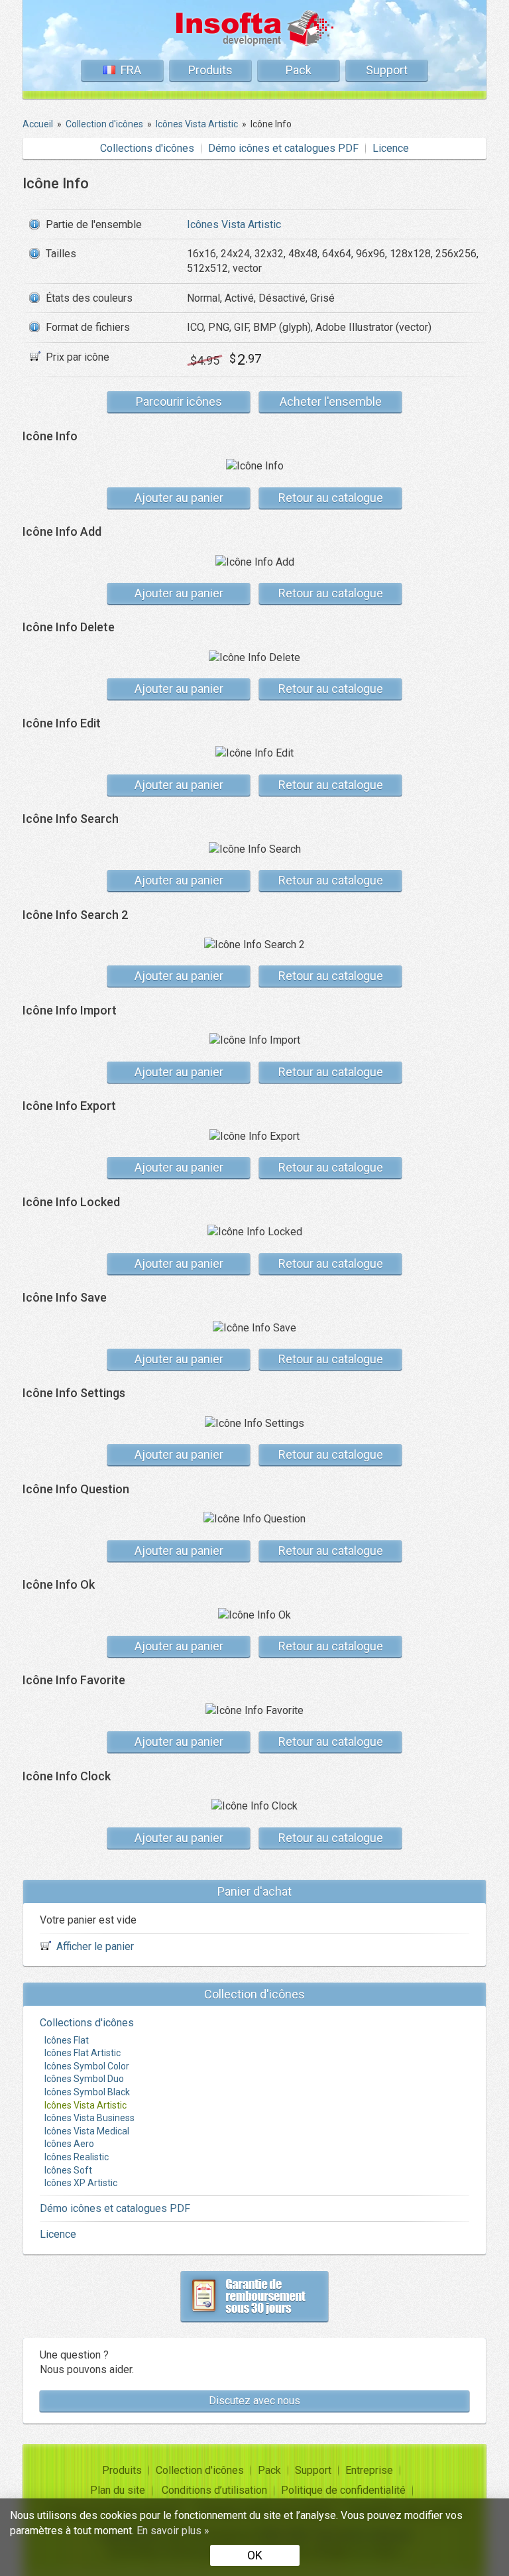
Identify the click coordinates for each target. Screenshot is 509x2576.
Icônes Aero (69, 2144)
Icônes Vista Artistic (234, 224)
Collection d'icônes (200, 2470)
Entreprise (369, 2470)
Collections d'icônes (147, 148)
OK (255, 2555)
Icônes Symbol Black (87, 2092)
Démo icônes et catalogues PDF (283, 148)
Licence (391, 148)
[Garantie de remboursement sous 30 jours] (254, 2296)
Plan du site (118, 2490)
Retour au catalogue (331, 498)
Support (387, 70)
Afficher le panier (95, 1946)
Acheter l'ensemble (331, 401)
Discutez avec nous (254, 2401)
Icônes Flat (67, 2040)
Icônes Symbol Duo (84, 2079)
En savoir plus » (173, 2531)
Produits (210, 70)
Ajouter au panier (179, 498)
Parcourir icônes (179, 401)
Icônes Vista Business (89, 2118)
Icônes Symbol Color (87, 2066)
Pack (299, 70)
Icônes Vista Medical (87, 2131)
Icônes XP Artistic (81, 2183)
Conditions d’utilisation (214, 2490)
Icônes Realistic (77, 2157)
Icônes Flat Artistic (83, 2053)
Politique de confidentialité (343, 2490)
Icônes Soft (68, 2170)
